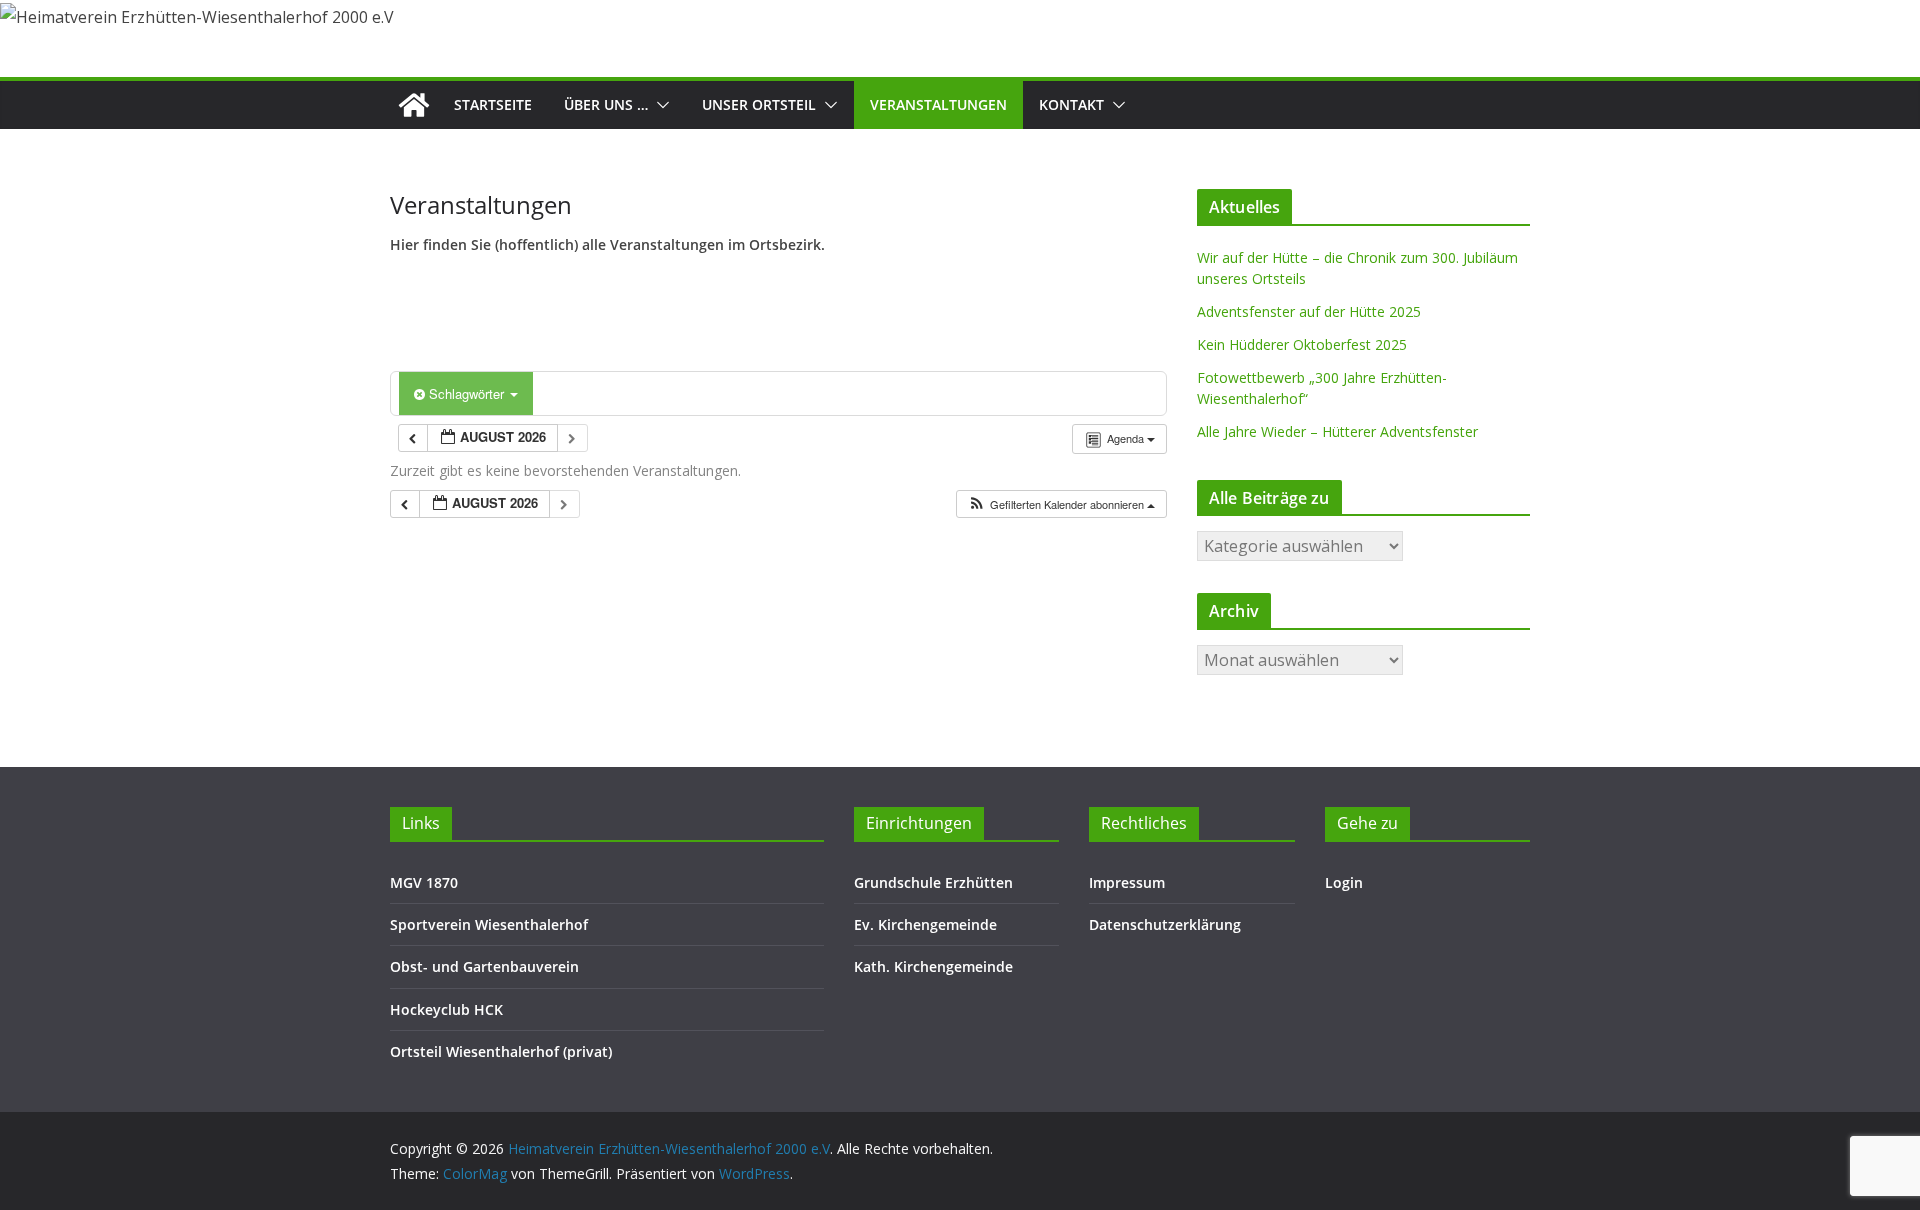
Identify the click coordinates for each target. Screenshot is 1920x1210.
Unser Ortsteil (759, 104)
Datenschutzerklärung (1165, 924)
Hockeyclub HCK (446, 1009)
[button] (659, 105)
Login (1344, 882)
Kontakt (1071, 104)
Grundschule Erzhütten (933, 882)
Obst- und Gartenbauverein (484, 966)
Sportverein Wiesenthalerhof (489, 924)
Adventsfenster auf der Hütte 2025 (1309, 311)
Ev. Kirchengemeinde (925, 924)
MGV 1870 (424, 882)
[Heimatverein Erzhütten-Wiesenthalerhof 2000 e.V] (414, 105)
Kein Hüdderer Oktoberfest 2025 (1302, 344)
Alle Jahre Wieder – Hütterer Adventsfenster (1337, 431)
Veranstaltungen (938, 104)
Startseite (493, 104)
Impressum (1127, 882)
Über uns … (606, 104)
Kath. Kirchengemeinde (933, 966)
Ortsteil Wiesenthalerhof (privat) (501, 1051)
